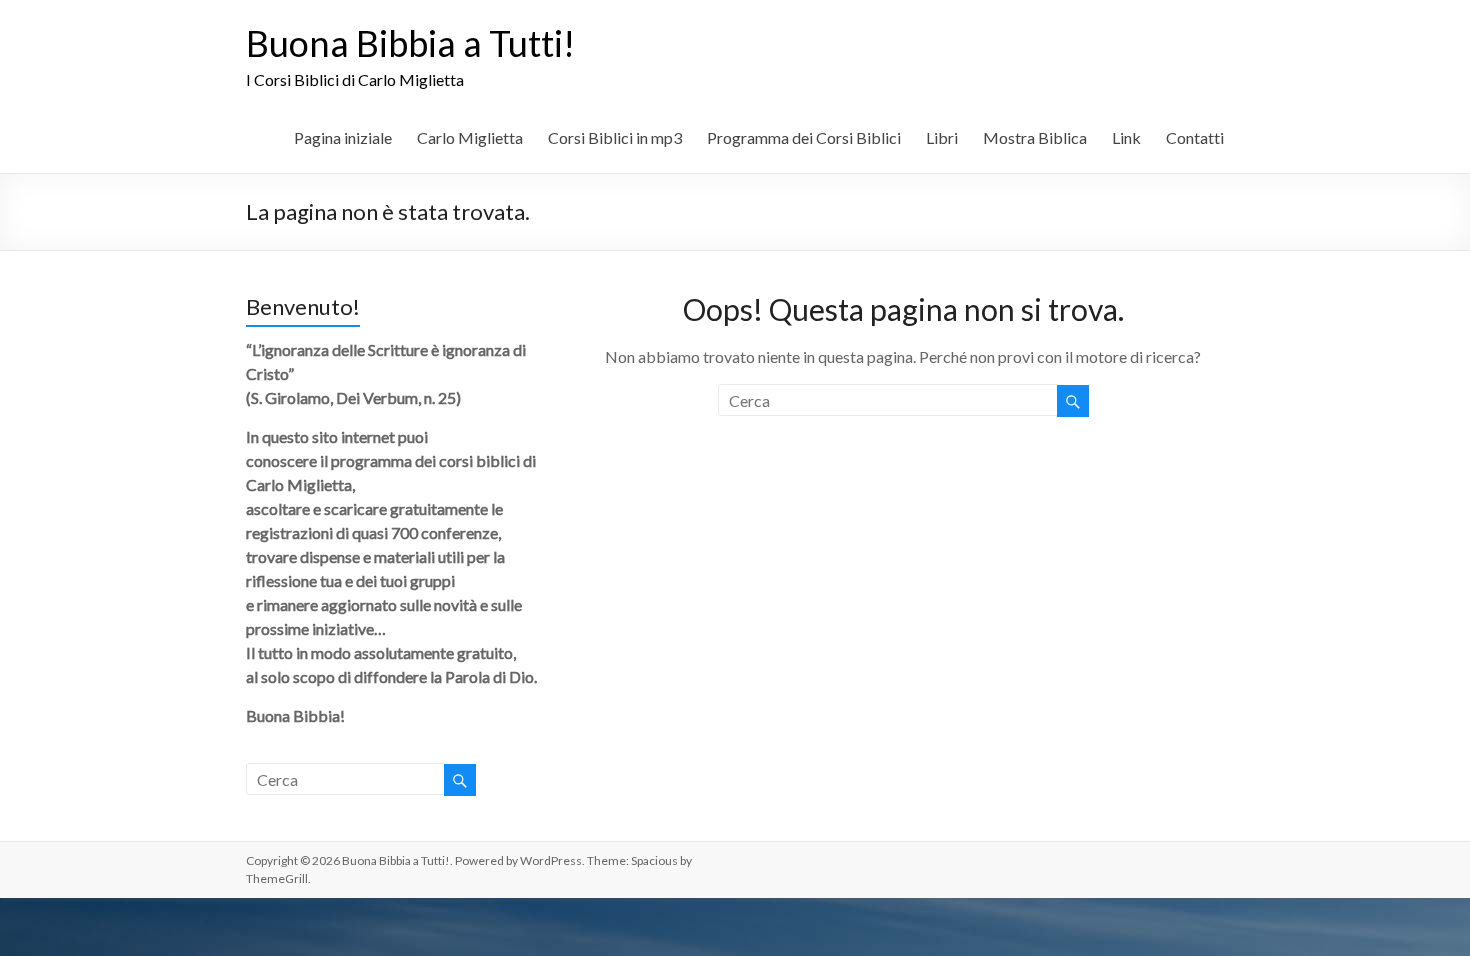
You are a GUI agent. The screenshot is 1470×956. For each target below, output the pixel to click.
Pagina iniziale (343, 137)
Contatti (1195, 137)
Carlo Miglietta (470, 137)
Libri (942, 137)
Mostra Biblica (1035, 137)
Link (1126, 137)
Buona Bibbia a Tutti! (410, 43)
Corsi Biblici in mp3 (615, 137)
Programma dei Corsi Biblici (804, 137)
